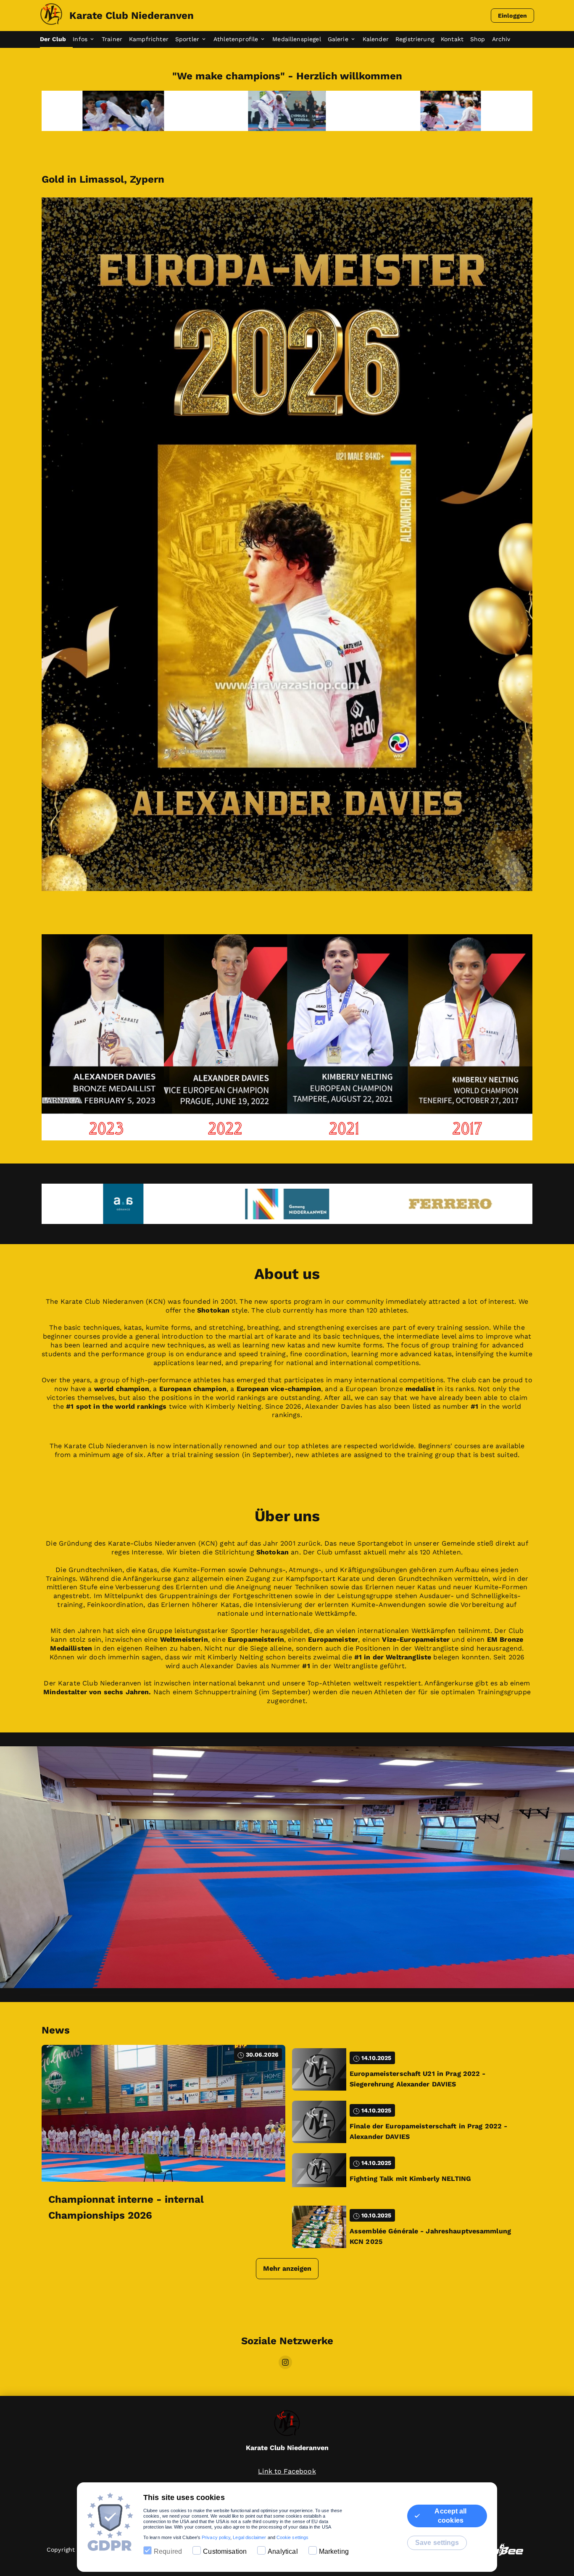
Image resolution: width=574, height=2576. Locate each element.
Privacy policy (216, 2537)
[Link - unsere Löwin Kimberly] (287, 111)
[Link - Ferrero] (287, 1204)
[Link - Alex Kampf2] (123, 111)
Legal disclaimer (249, 2537)
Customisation (225, 2551)
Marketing (334, 2551)
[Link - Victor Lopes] (451, 111)
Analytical (283, 2551)
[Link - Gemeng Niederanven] (123, 1204)
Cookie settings (292, 2537)
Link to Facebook (287, 2471)
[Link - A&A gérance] (451, 1204)
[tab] (56, 39)
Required (168, 2551)
